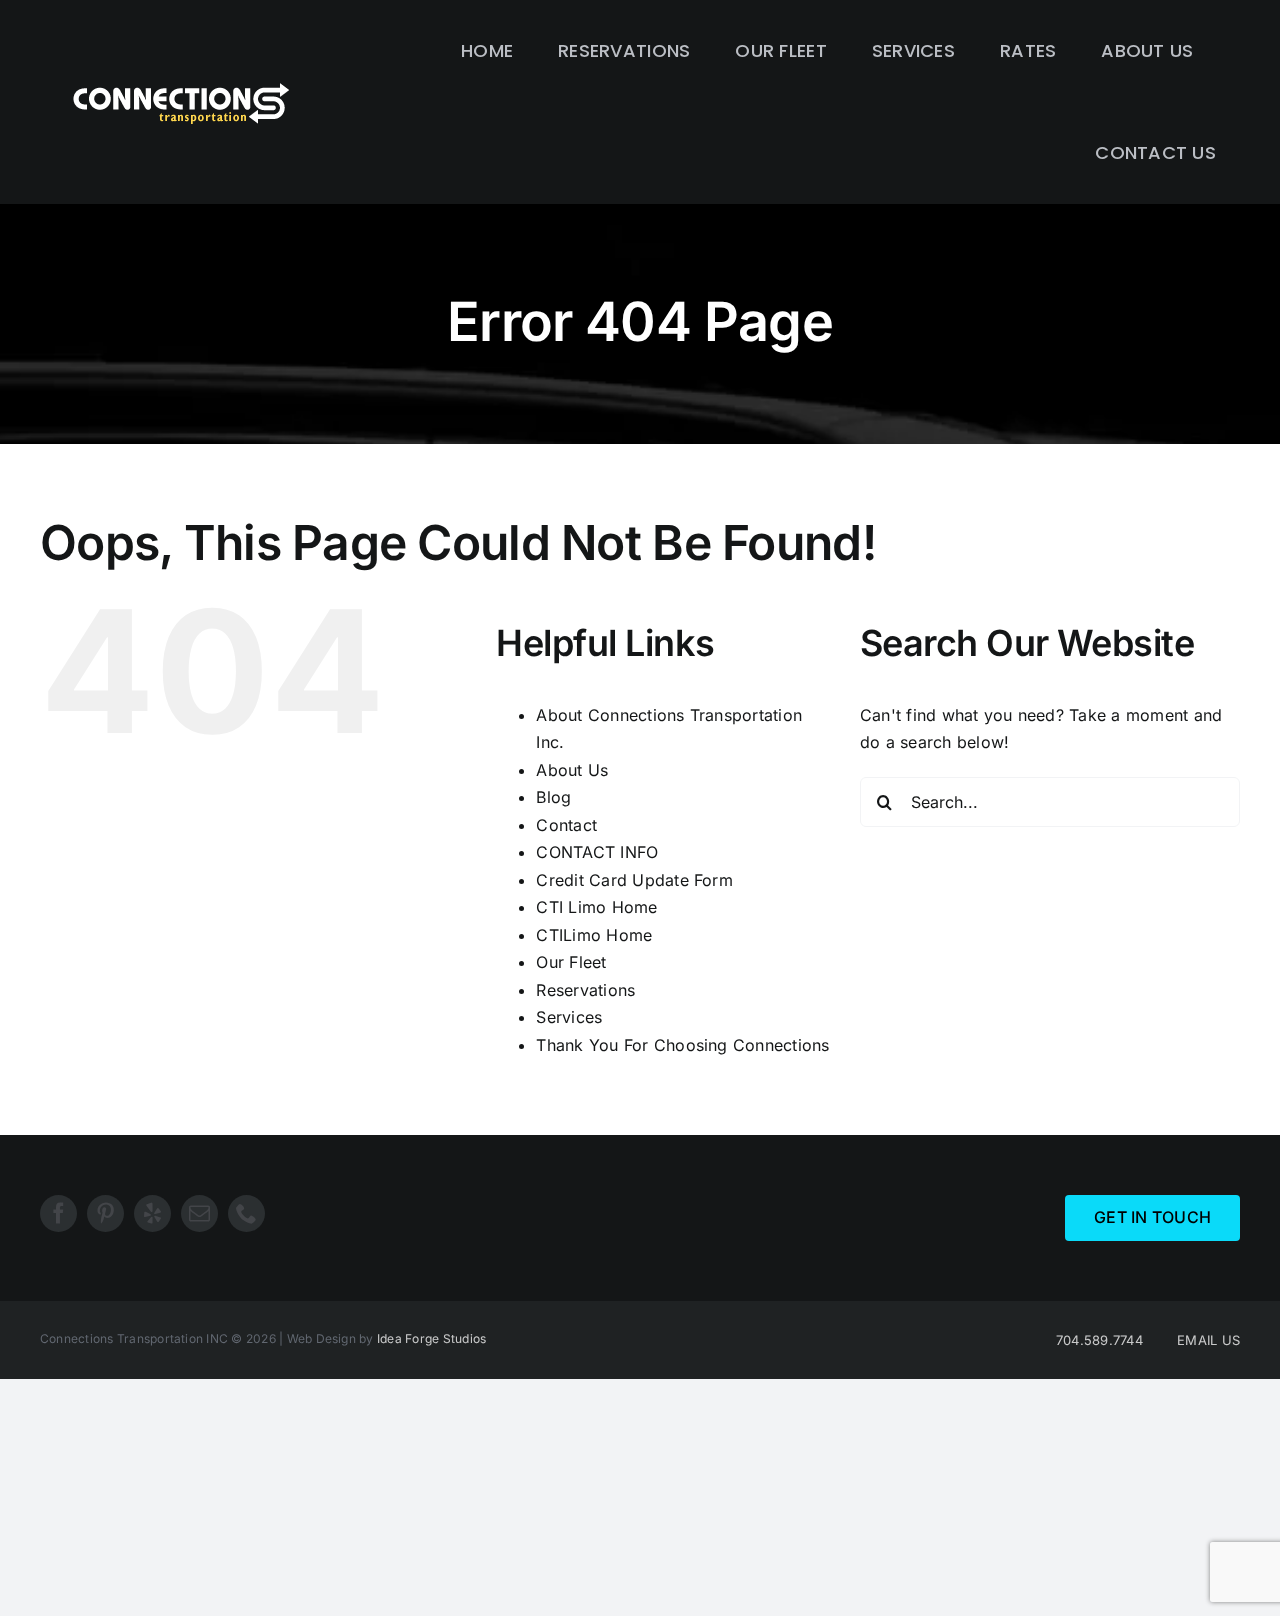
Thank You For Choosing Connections (682, 1045)
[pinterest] (105, 1213)
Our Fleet (571, 962)
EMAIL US (1208, 1340)
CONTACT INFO (597, 852)
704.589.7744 (1099, 1340)
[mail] (199, 1213)
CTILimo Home (594, 935)
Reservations (585, 990)
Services (569, 1017)
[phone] (246, 1213)
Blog (553, 797)
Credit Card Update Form (634, 880)
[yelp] (152, 1213)
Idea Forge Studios (431, 1338)
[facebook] (58, 1213)
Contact (566, 825)
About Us (572, 770)
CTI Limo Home (596, 907)
